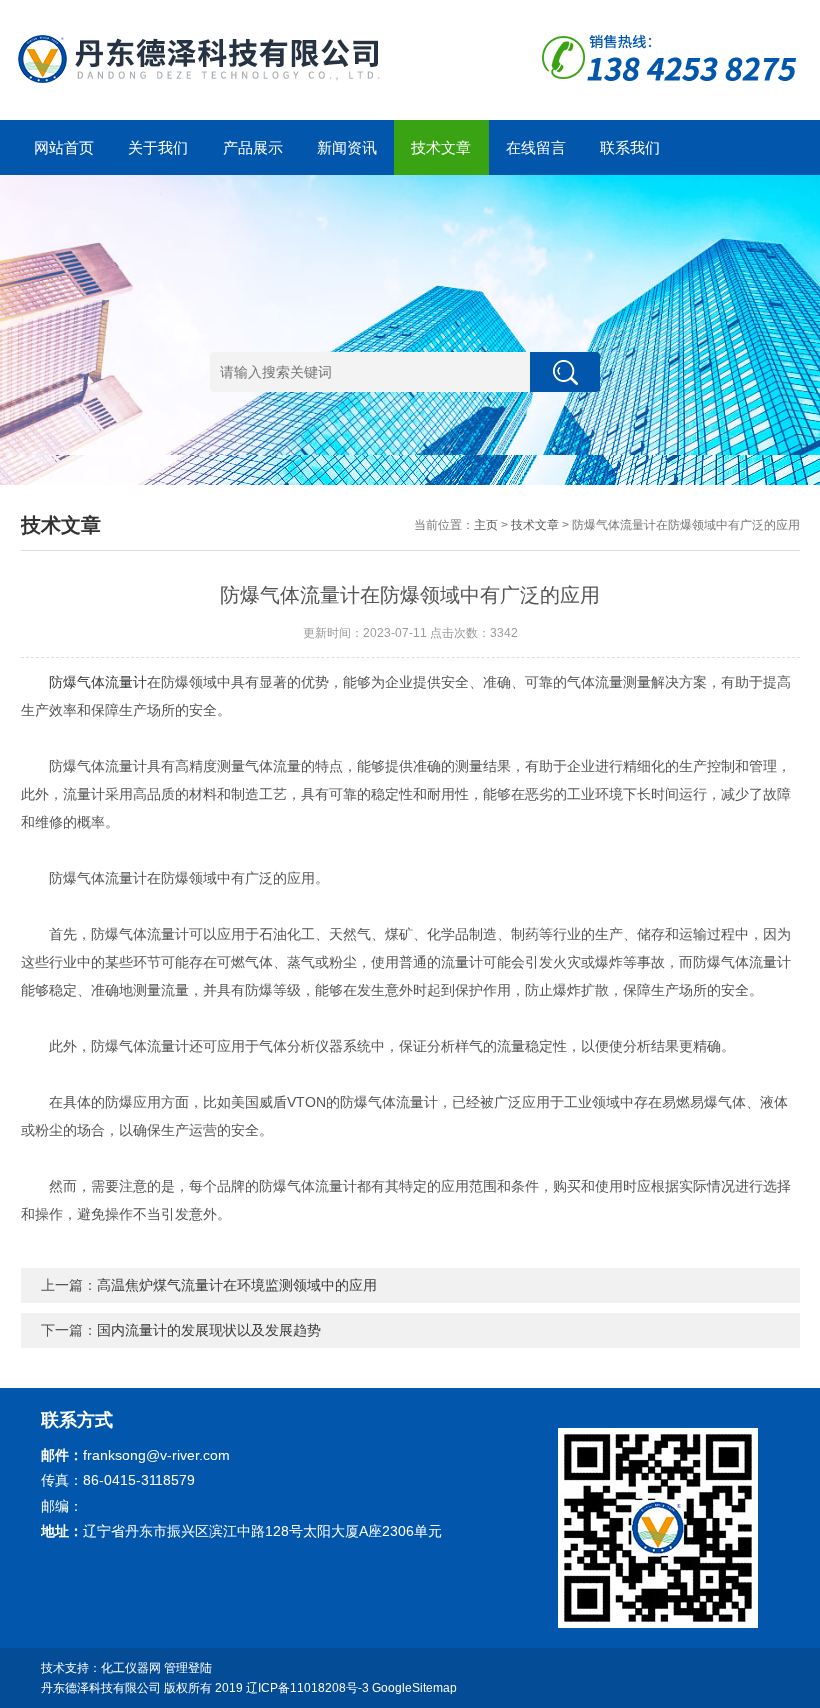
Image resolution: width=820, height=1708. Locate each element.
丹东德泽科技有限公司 (101, 1688)
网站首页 (64, 147)
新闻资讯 (347, 147)
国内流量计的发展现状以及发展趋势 (209, 1330)
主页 (486, 525)
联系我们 (630, 147)
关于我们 (158, 147)
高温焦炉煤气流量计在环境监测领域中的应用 (237, 1285)
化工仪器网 (131, 1668)
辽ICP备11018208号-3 (307, 1688)
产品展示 (253, 147)
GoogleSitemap (414, 1688)
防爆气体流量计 (98, 682)
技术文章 (441, 147)
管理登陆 (188, 1668)
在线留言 (536, 147)
